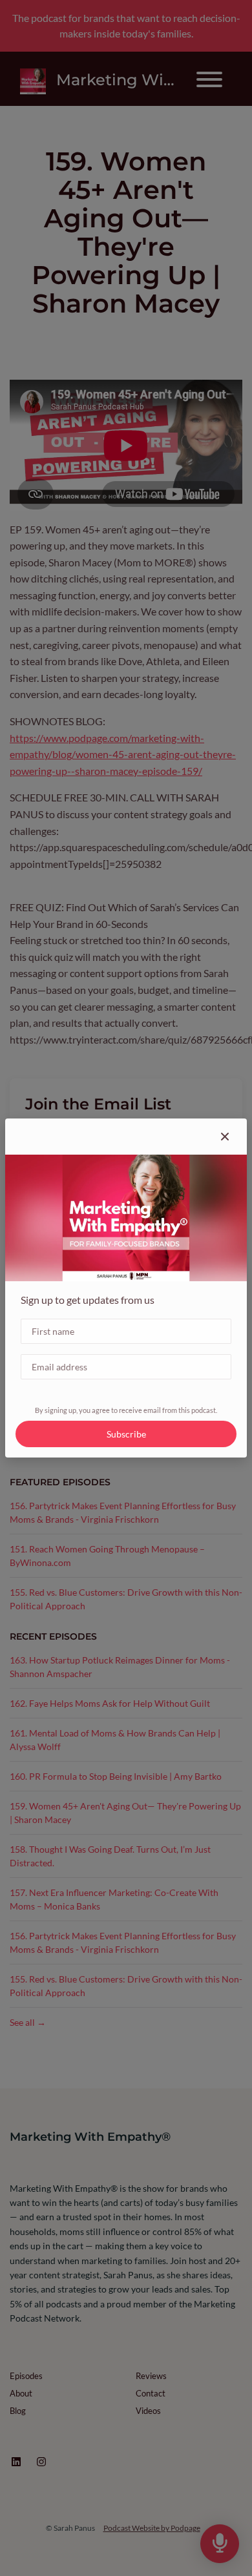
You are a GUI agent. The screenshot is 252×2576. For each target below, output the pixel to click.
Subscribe (126, 1434)
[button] (225, 1137)
